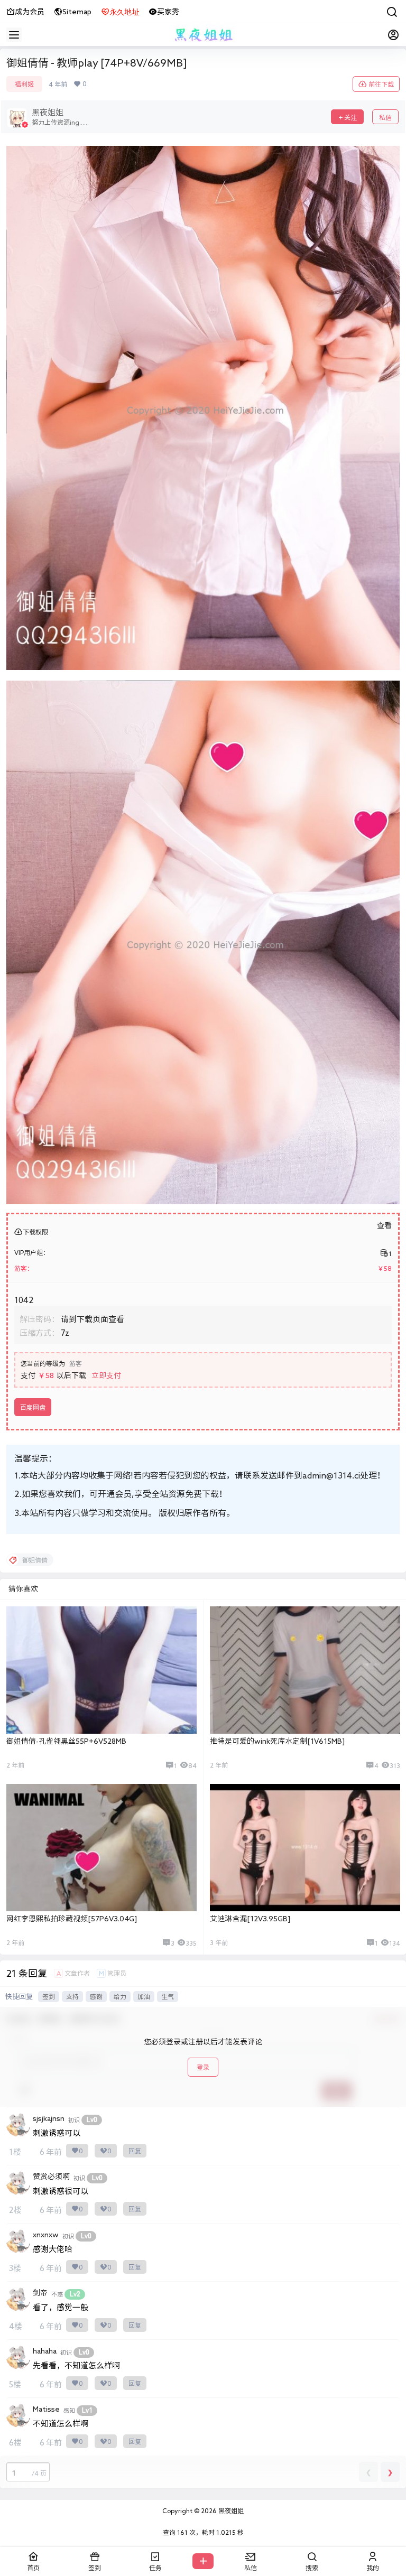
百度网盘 (33, 1407)
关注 (350, 117)
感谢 (96, 1996)
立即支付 (106, 1375)
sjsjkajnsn (49, 2118)
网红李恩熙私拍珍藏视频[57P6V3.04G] (72, 1919)
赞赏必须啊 (51, 2177)
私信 (385, 117)
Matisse (46, 2409)
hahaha (45, 2351)
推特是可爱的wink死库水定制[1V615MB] (277, 1741)
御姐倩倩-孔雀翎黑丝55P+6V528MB (66, 1741)
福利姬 (24, 84)
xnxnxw (46, 2235)
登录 (203, 2067)
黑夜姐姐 (230, 2510)
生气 (168, 1996)
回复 (135, 2151)
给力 (120, 1996)
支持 (72, 1996)
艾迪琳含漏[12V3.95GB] (250, 1919)
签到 (49, 1996)
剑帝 (40, 2293)
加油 (144, 1996)
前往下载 (381, 84)
